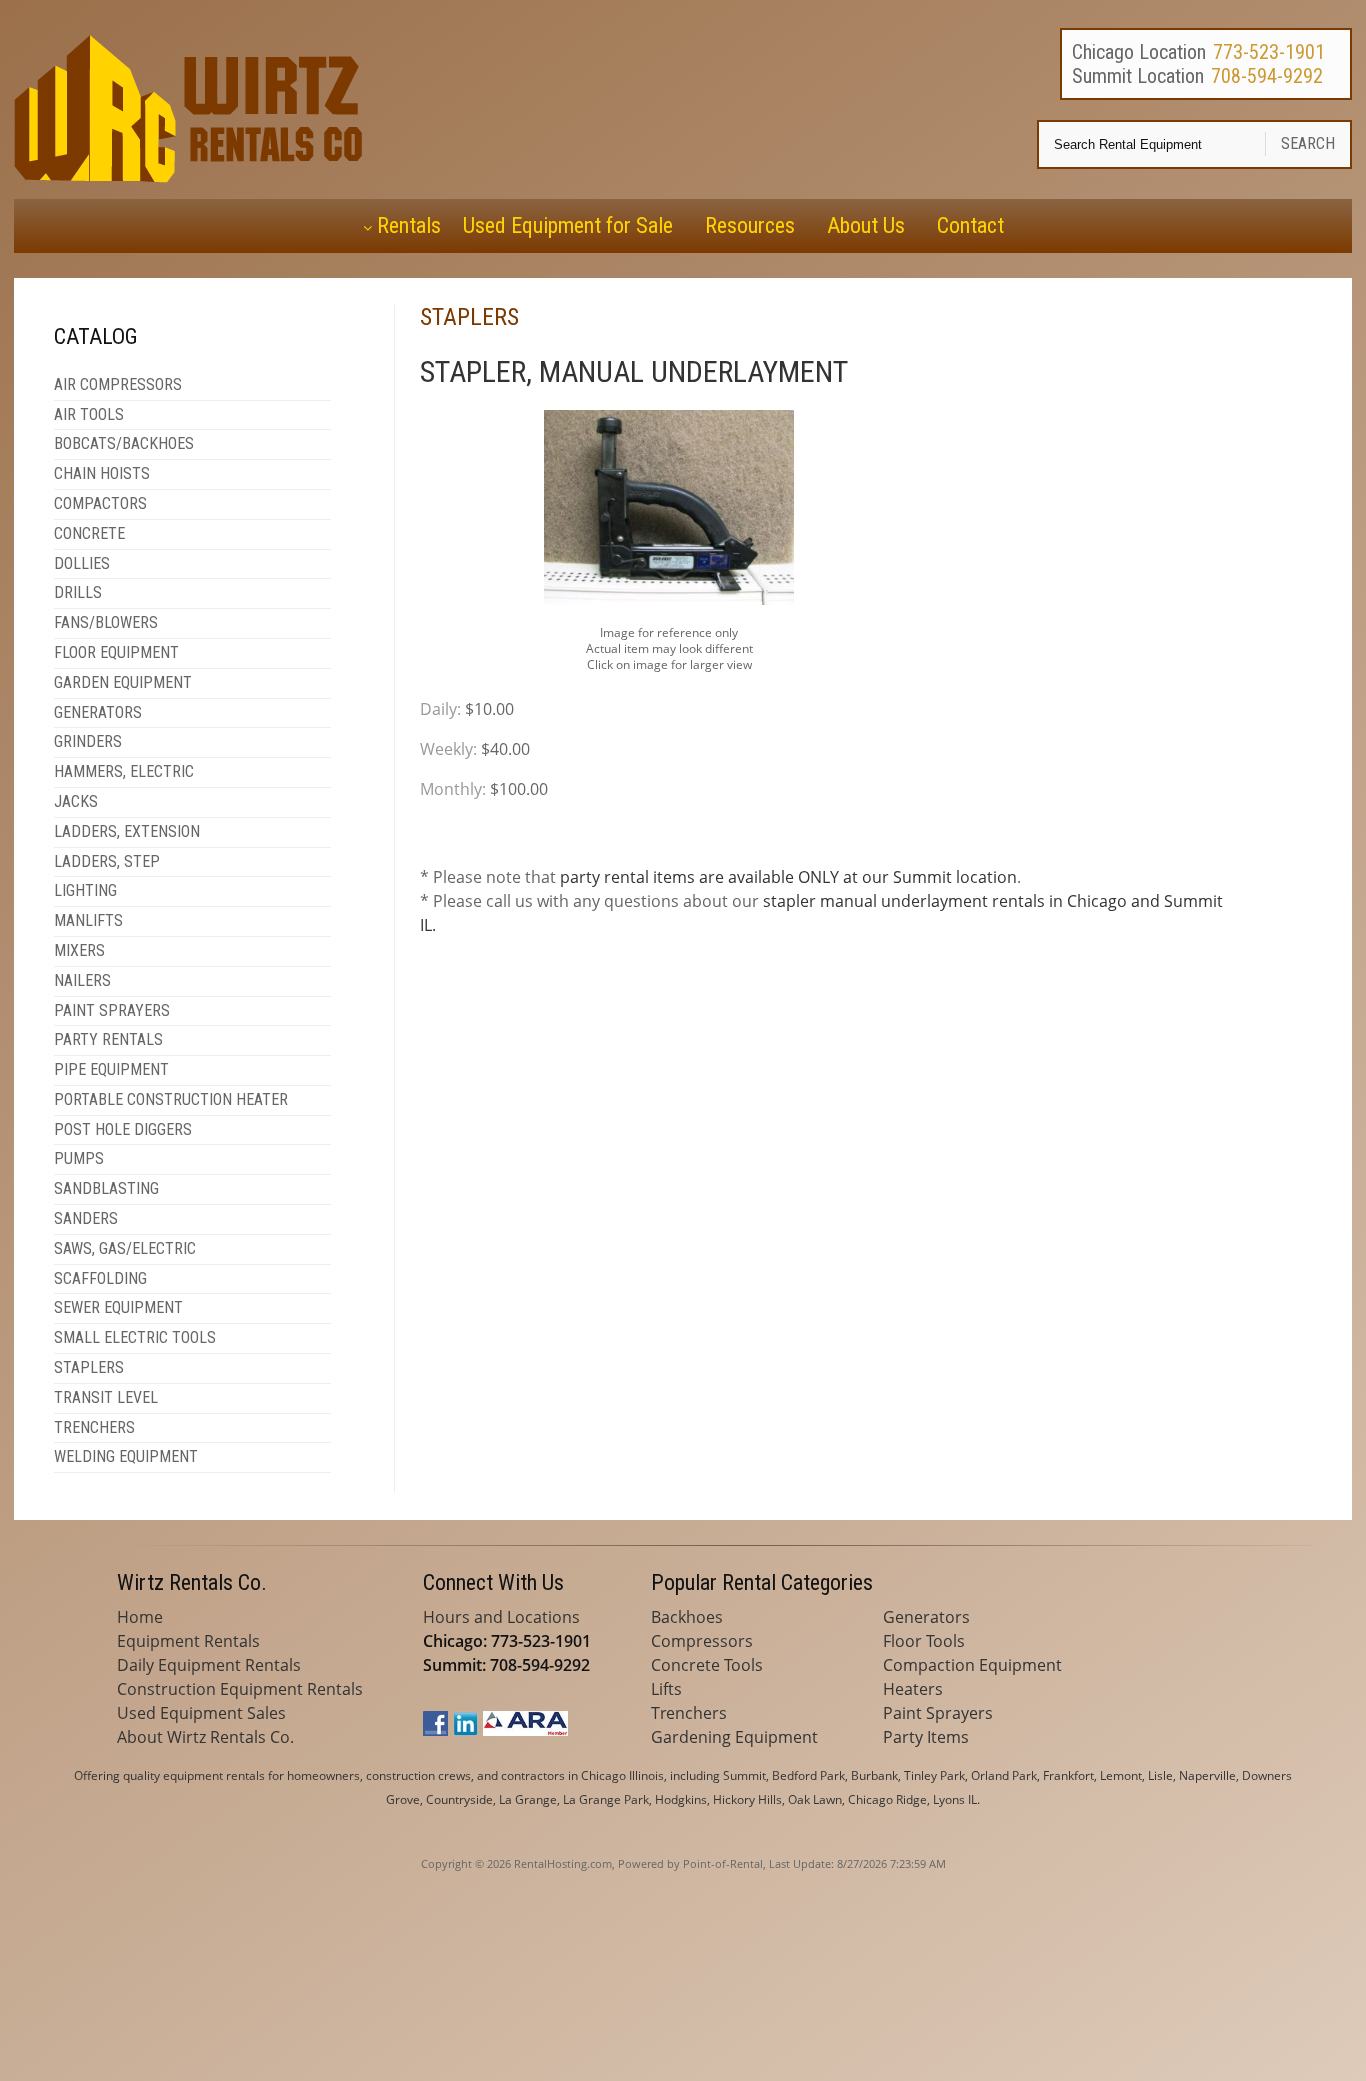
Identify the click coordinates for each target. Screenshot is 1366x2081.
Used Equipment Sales (201, 1713)
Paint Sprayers (938, 1713)
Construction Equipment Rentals (240, 1689)
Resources (750, 225)
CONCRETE (89, 533)
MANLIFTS (88, 920)
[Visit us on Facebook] (435, 1730)
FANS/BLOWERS (106, 622)
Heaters (913, 1689)
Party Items (926, 1737)
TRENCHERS (94, 1427)
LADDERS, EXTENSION (127, 831)
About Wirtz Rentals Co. (205, 1737)
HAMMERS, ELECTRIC (124, 771)
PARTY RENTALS (108, 1039)
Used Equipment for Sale (568, 225)
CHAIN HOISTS (102, 473)
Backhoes (687, 1617)
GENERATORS (98, 712)
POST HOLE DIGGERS (123, 1129)
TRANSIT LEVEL (106, 1397)
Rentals (409, 225)
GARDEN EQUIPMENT (123, 682)
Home (140, 1617)
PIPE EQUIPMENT (111, 1069)
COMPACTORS (100, 503)
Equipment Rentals (188, 1641)
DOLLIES (82, 563)
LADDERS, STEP (107, 861)
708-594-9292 (1267, 76)
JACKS (76, 801)
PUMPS (79, 1158)
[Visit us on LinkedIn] (465, 1730)
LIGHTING (85, 890)
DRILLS (78, 592)
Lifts (666, 1689)
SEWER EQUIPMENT (118, 1307)
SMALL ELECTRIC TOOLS (135, 1337)
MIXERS (79, 950)
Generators (926, 1617)
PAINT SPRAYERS (112, 1010)
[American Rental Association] (525, 1730)
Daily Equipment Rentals (209, 1665)
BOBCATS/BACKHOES (124, 443)
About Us (866, 225)
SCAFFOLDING (100, 1278)
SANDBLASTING (106, 1188)
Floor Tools (924, 1641)
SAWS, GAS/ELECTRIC (125, 1248)
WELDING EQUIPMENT (126, 1456)
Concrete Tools (707, 1665)
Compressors (702, 1641)
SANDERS (86, 1218)
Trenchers (689, 1713)
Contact (970, 225)
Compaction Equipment (972, 1665)
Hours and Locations (501, 1617)
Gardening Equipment (734, 1737)
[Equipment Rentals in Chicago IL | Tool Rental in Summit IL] (192, 177)
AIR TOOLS (89, 414)
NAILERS (82, 980)
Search (1308, 143)
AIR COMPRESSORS (118, 384)
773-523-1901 (1269, 52)
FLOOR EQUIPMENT (116, 652)
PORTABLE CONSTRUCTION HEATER (171, 1099)
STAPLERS (89, 1367)
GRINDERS (88, 741)
